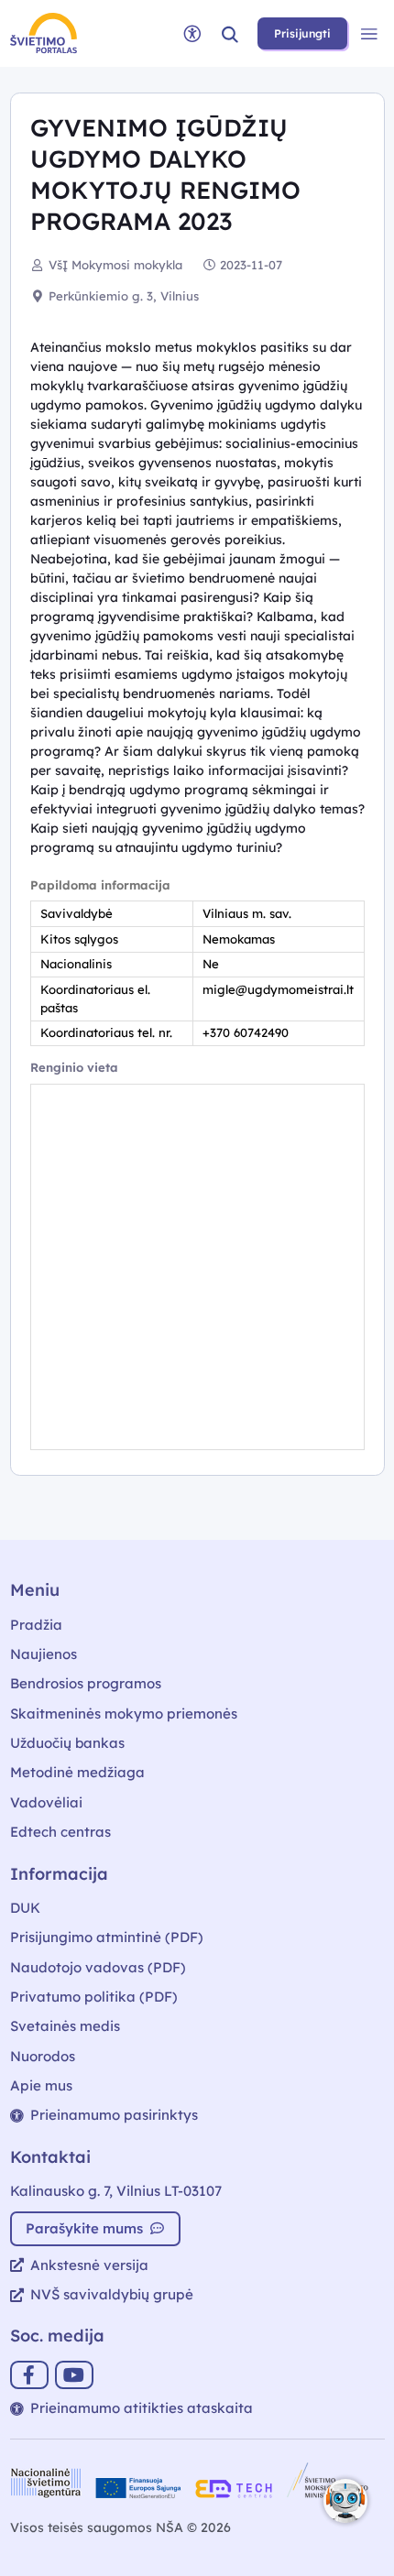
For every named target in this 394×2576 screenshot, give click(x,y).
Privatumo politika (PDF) (94, 1997)
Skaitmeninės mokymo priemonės (124, 1714)
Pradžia (36, 1625)
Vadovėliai (46, 1802)
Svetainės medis (65, 2026)
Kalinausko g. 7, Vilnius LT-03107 (116, 2191)
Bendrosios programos (86, 1683)
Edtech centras (60, 1832)
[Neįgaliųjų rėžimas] (192, 33)
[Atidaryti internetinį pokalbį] (345, 2501)
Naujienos (44, 1654)
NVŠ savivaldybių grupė (112, 2294)
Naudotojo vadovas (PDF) (98, 1967)
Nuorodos (43, 2056)
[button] (230, 33)
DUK (25, 1908)
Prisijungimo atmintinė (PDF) (107, 1937)
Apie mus (41, 2085)
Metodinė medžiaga (77, 1772)
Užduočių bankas (67, 1743)
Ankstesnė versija (89, 2265)
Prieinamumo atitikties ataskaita (142, 2408)
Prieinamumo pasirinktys (114, 2115)
